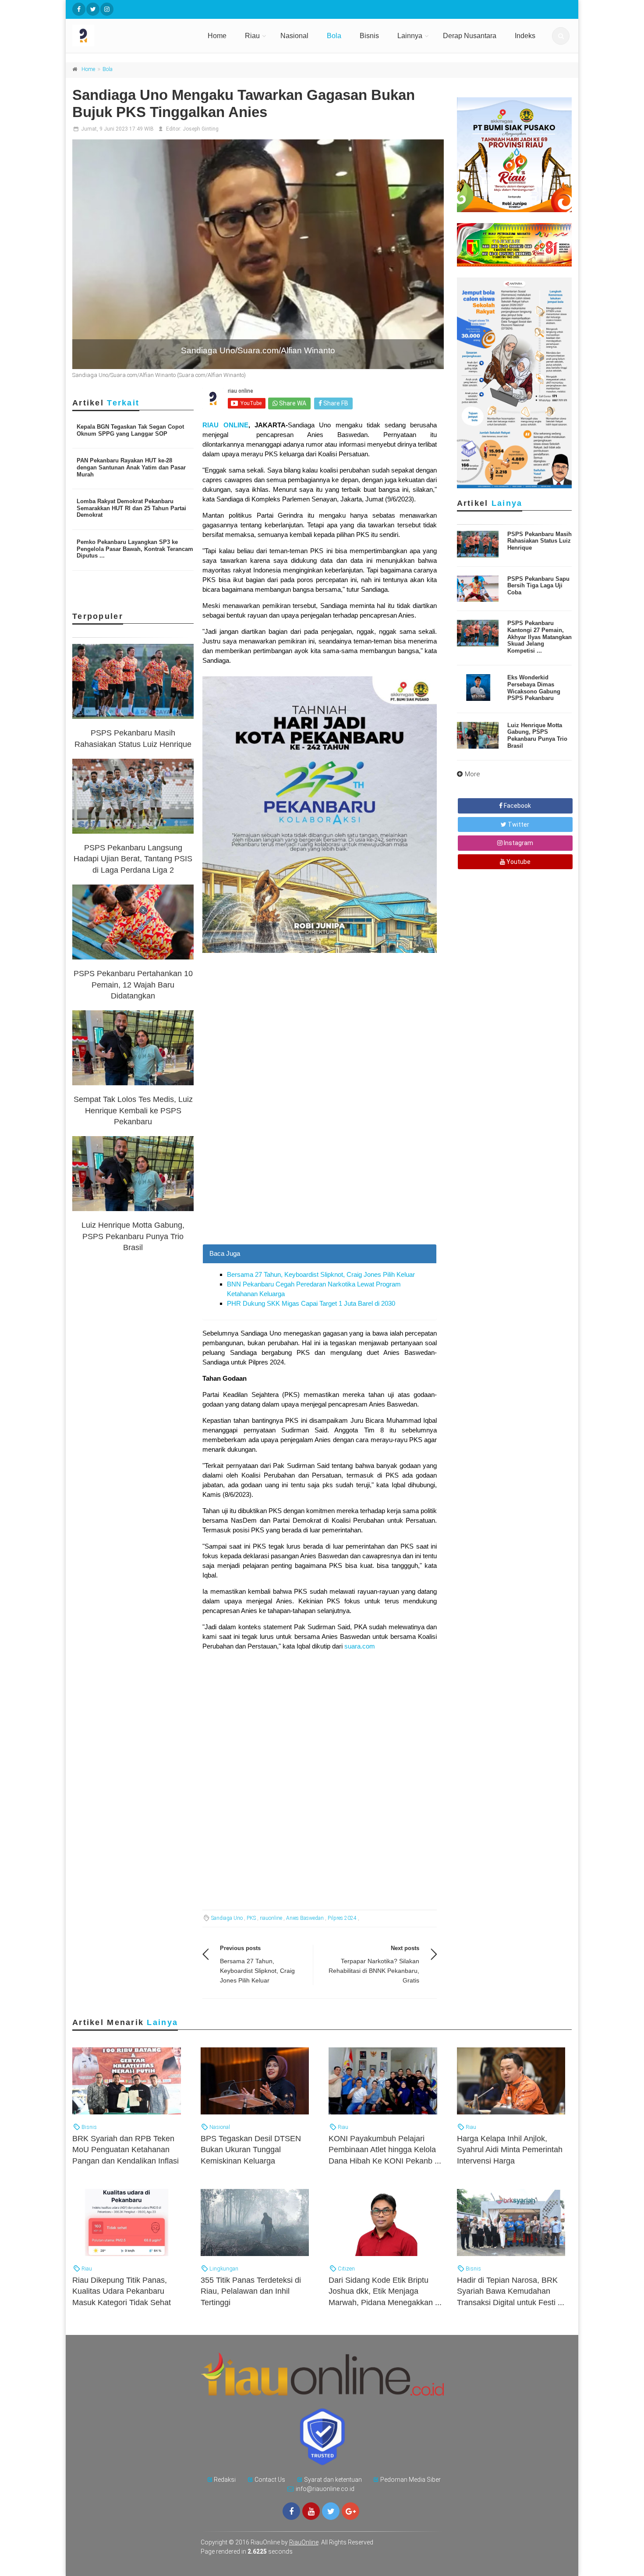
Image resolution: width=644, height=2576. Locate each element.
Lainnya (410, 36)
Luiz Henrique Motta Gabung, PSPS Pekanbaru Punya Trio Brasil (133, 1236)
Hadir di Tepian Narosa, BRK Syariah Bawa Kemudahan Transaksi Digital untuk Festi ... (511, 2291)
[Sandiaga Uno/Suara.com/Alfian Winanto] (258, 254)
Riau (252, 36)
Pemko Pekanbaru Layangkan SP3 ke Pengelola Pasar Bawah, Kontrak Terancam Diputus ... (135, 549)
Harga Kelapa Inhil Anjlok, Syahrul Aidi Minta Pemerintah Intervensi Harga (510, 2150)
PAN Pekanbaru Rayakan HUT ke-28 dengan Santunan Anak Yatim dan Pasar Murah (131, 467)
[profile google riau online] (350, 2511)
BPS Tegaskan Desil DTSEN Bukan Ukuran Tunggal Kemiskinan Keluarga (251, 2150)
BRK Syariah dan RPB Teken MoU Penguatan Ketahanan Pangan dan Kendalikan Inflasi (126, 2150)
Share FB (335, 403)
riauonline (271, 1918)
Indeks (525, 36)
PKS (251, 1918)
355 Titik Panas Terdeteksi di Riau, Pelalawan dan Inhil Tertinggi (251, 2291)
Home (217, 36)
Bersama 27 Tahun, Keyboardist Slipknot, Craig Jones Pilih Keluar (321, 1274)
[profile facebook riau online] (79, 9)
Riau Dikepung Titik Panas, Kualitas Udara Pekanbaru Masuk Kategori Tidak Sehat (122, 2291)
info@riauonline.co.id (325, 2489)
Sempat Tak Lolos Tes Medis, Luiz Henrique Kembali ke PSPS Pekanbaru (133, 1110)
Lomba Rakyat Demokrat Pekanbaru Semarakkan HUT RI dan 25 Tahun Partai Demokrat (131, 508)
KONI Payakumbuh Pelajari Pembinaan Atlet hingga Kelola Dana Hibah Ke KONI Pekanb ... (385, 2150)
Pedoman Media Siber (410, 2480)
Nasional (294, 36)
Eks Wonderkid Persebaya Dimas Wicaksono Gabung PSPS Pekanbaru (534, 688)
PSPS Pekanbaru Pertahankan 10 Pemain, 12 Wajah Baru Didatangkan (133, 984)
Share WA (292, 403)
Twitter (518, 824)
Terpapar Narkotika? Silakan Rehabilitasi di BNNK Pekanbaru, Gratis (374, 1971)
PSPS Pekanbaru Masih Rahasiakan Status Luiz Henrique (540, 541)
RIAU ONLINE (225, 425)
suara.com (360, 1646)
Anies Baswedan (305, 1918)
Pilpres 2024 (342, 1918)
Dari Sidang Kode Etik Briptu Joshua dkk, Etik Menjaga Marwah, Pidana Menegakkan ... (385, 2291)
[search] (561, 36)
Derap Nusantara (470, 36)
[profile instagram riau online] (107, 9)
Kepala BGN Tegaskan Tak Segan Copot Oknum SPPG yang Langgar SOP (130, 430)
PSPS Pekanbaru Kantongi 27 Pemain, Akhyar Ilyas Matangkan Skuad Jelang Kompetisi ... (540, 637)
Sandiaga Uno (227, 1918)
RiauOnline (304, 2542)
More (472, 774)
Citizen (346, 2269)
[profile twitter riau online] (93, 9)
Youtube (518, 862)
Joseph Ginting (201, 129)
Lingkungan (223, 2269)
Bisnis (369, 36)
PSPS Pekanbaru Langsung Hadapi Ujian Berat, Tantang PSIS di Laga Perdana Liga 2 (133, 859)
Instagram (518, 843)
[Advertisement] (320, 1183)
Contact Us (270, 2480)
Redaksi (225, 2480)
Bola (334, 36)
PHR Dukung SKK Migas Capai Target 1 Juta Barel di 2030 (311, 1303)
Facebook (517, 806)
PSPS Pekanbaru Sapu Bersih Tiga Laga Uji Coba (538, 586)
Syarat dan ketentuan (333, 2480)
